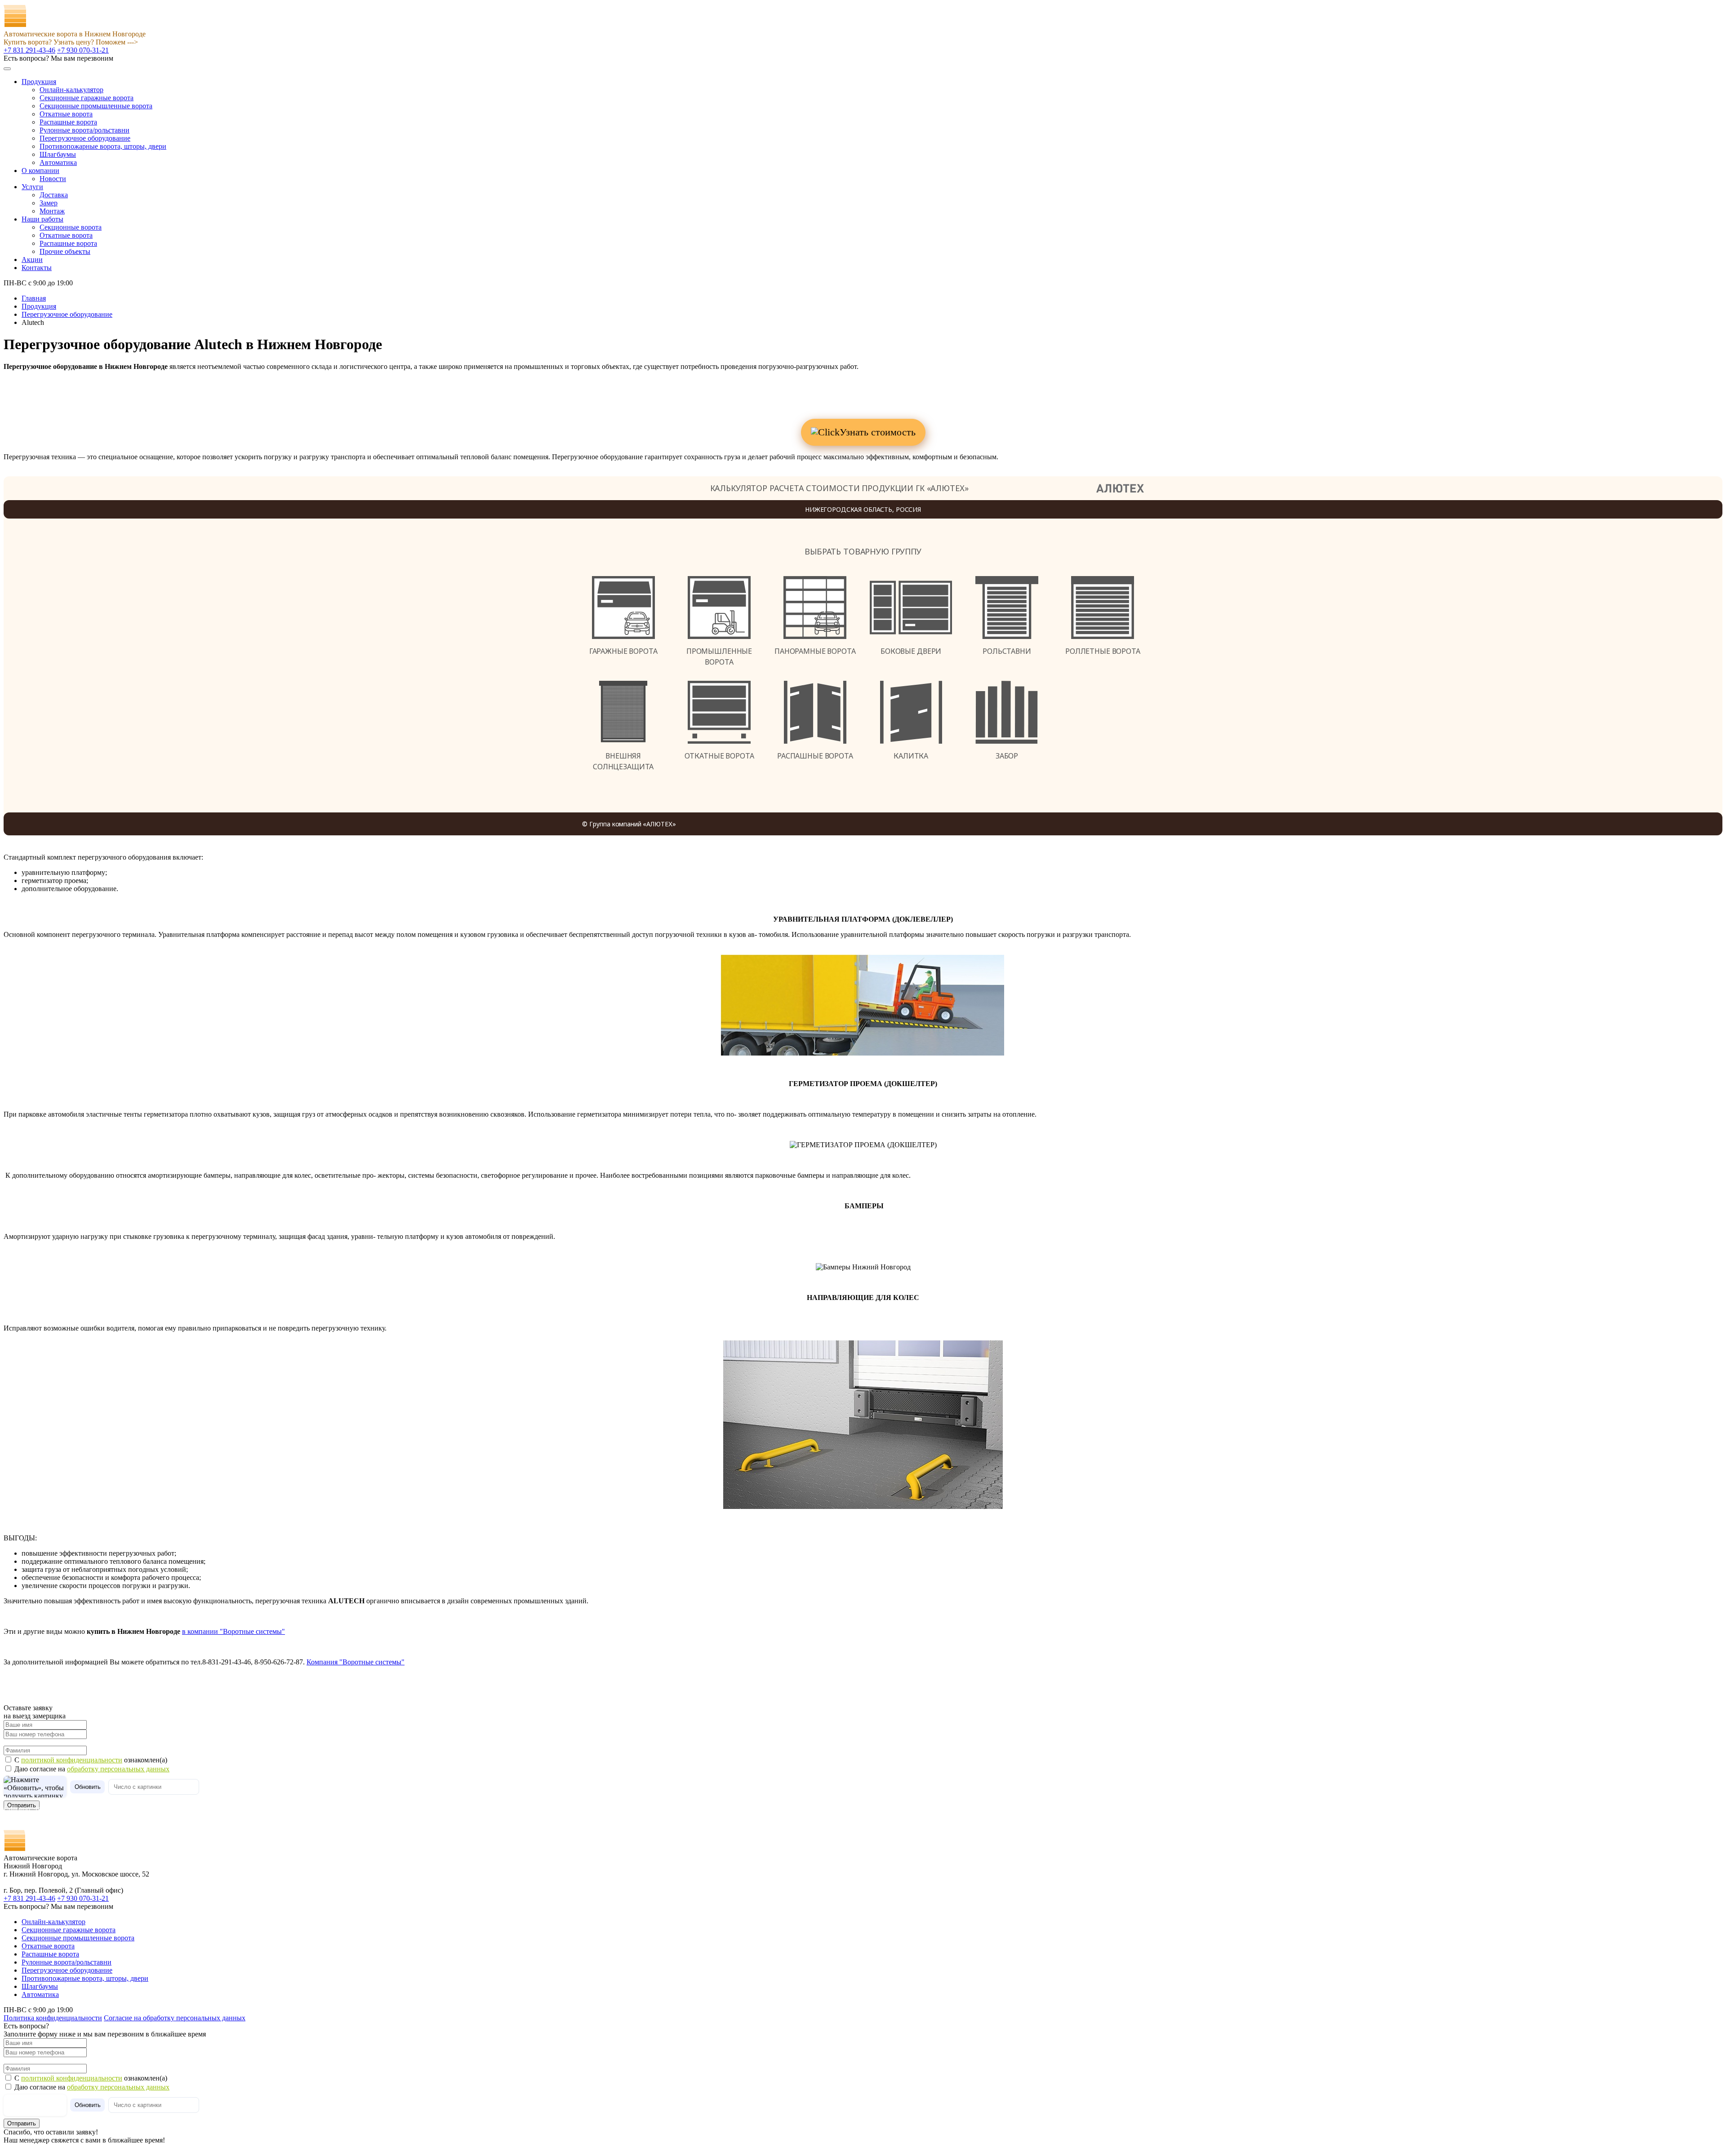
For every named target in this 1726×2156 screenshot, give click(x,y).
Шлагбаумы (58, 154)
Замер (49, 203)
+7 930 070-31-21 (83, 50)
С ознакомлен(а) (91, 1760)
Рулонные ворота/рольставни (85, 130)
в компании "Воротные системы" (234, 1631)
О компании (40, 171)
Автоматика (58, 162)
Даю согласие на (92, 1769)
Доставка (54, 195)
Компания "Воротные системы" (356, 1662)
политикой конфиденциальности (72, 1760)
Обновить (88, 1787)
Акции (32, 260)
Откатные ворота (66, 114)
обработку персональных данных (118, 1769)
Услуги (32, 187)
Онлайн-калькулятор (71, 90)
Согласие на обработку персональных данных (175, 2018)
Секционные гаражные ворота (87, 98)
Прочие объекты (65, 251)
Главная (34, 298)
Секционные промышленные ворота (96, 106)
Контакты (37, 268)
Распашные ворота (68, 122)
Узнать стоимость (878, 432)
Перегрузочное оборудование (85, 138)
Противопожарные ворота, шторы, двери (103, 146)
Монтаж (52, 211)
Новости (53, 179)
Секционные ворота (71, 227)
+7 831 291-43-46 (29, 50)
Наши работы (42, 219)
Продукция (39, 82)
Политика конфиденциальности (53, 2018)
